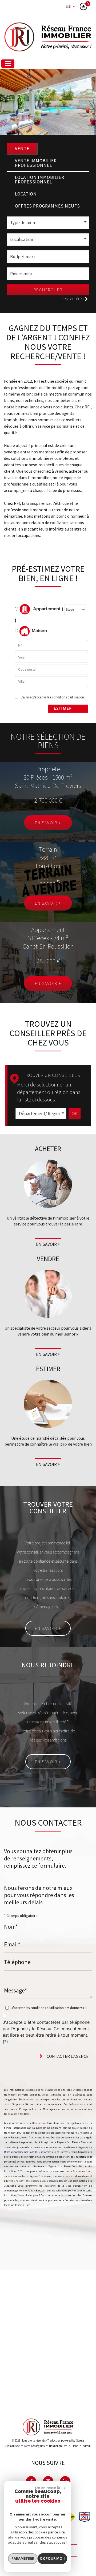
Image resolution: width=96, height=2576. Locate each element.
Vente (22, 149)
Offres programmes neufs (47, 206)
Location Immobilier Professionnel (40, 180)
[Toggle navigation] (8, 64)
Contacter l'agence (67, 2056)
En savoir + (48, 823)
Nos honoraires (58, 2446)
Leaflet (44, 2402)
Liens (75, 2446)
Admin (87, 2446)
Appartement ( (48, 609)
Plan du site (13, 2446)
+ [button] (7, 2277)
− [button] (7, 2285)
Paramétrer (23, 2558)
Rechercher (48, 290)
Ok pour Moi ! (53, 2558)
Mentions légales (34, 2446)
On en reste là (47, 2488)
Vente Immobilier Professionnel (36, 163)
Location (26, 194)
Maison (39, 631)
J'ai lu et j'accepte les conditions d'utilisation (52, 697)
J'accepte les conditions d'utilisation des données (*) (49, 2008)
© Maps (60, 2402)
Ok (75, 1114)
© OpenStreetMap (83, 2402)
